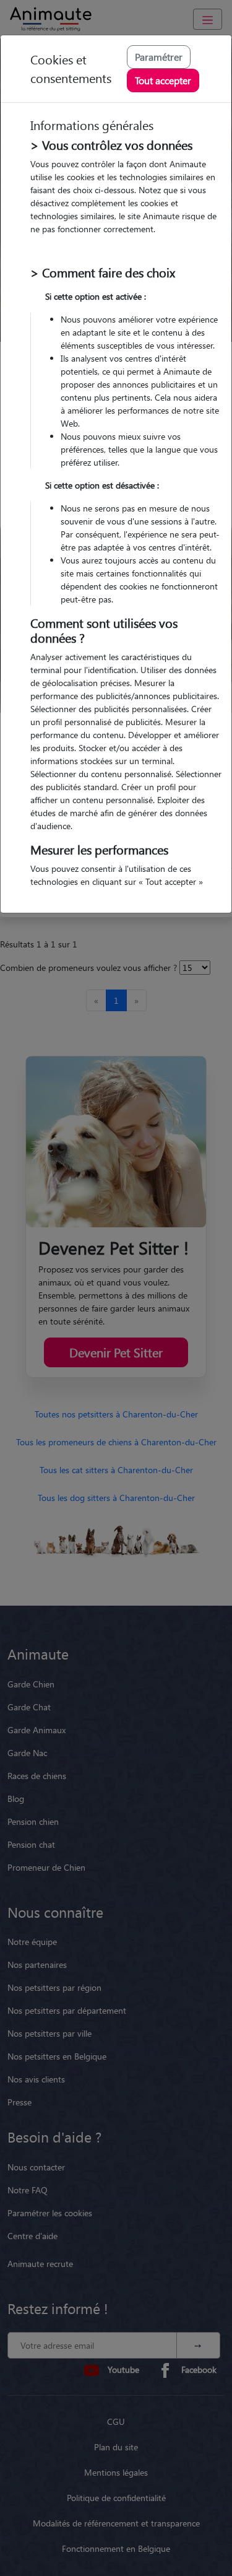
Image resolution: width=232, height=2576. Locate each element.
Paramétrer (159, 57)
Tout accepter (163, 80)
